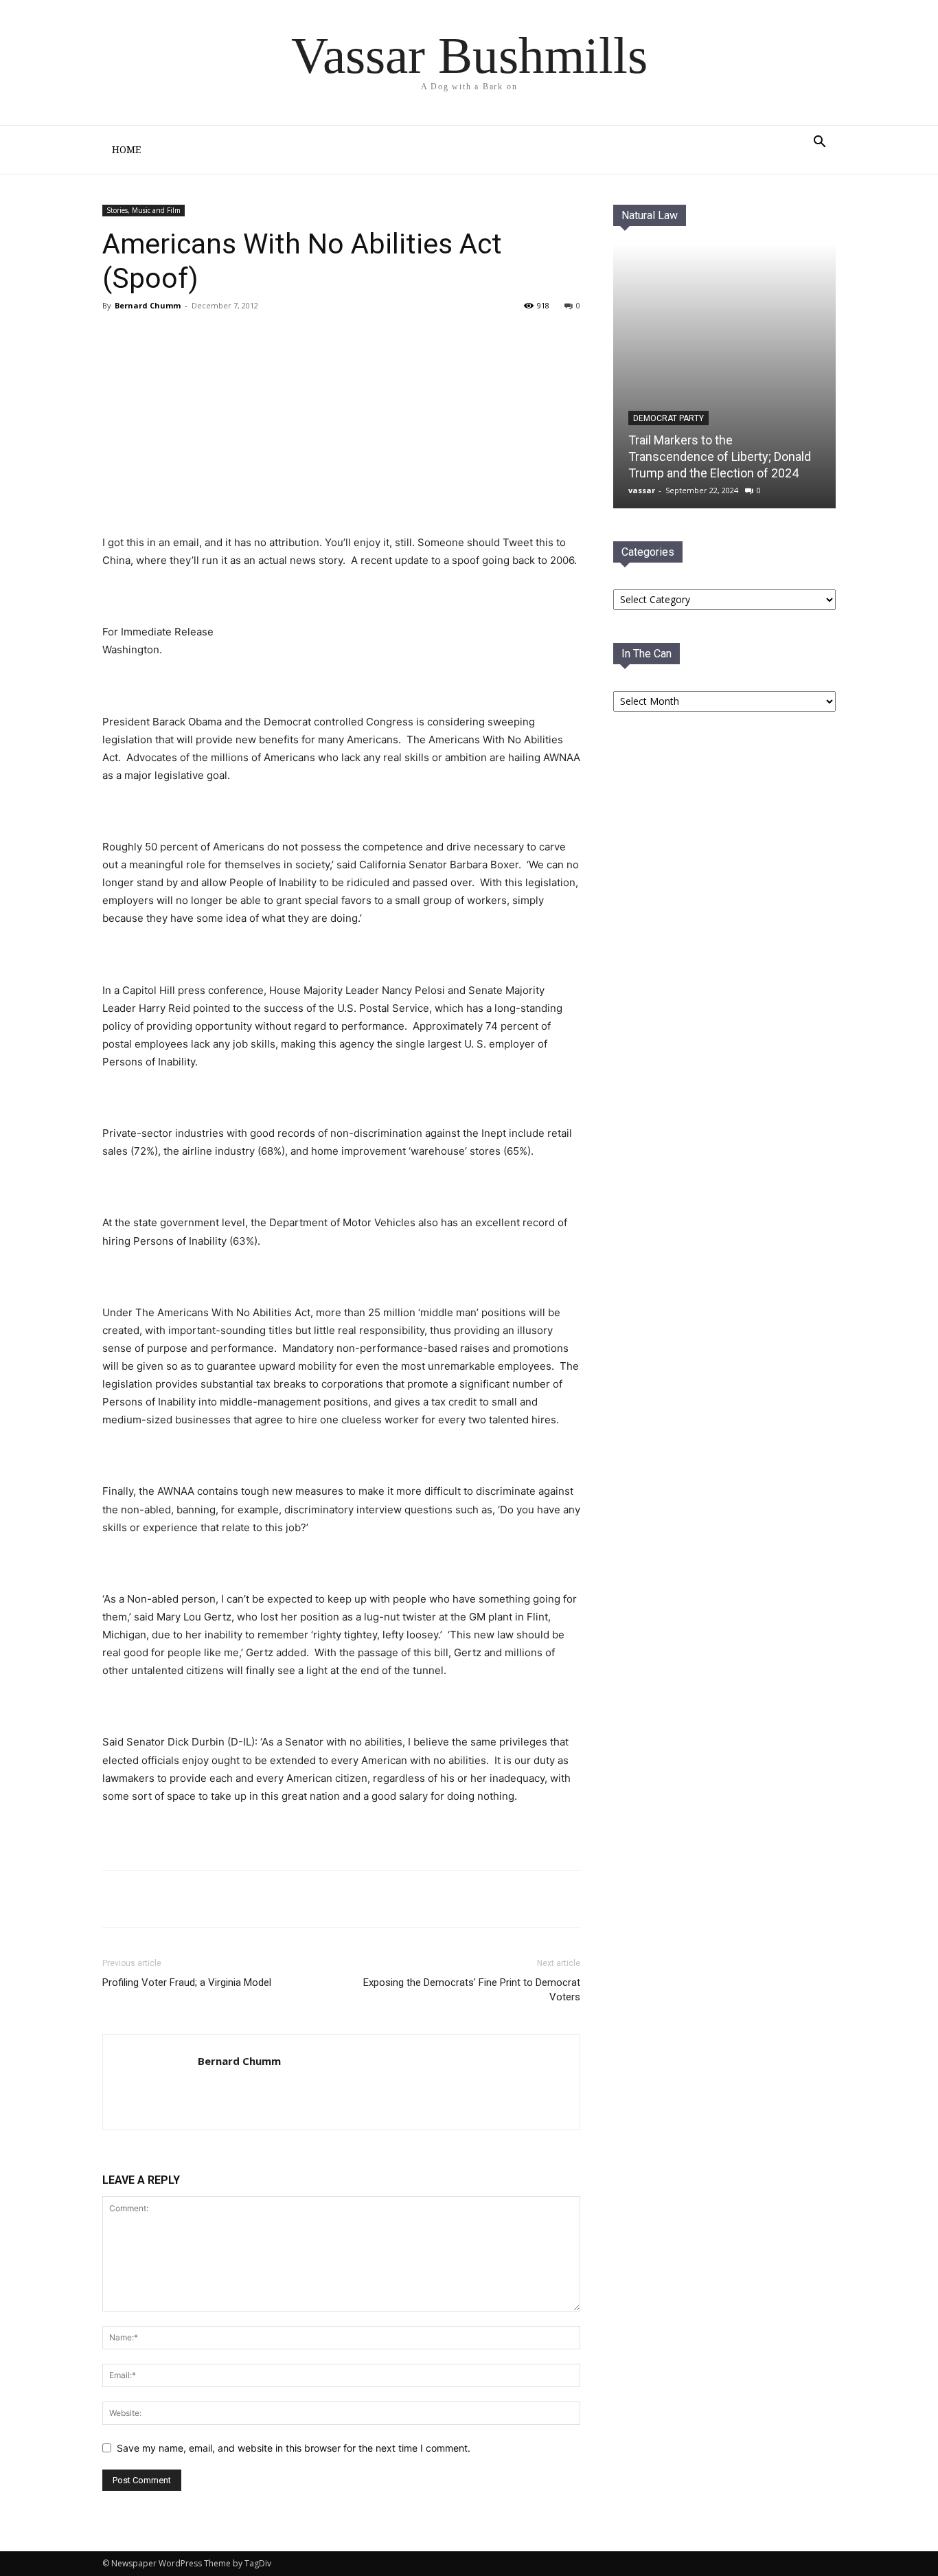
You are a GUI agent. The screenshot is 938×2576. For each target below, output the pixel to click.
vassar (642, 490)
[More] (265, 1899)
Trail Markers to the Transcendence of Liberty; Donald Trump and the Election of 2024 (720, 456)
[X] (201, 1899)
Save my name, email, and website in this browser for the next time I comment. (294, 2448)
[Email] (233, 1899)
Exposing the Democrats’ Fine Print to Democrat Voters (472, 1990)
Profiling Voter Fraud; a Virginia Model (187, 1982)
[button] (819, 143)
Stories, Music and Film (144, 210)
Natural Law (650, 215)
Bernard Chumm (148, 305)
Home (126, 150)
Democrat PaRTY (668, 418)
